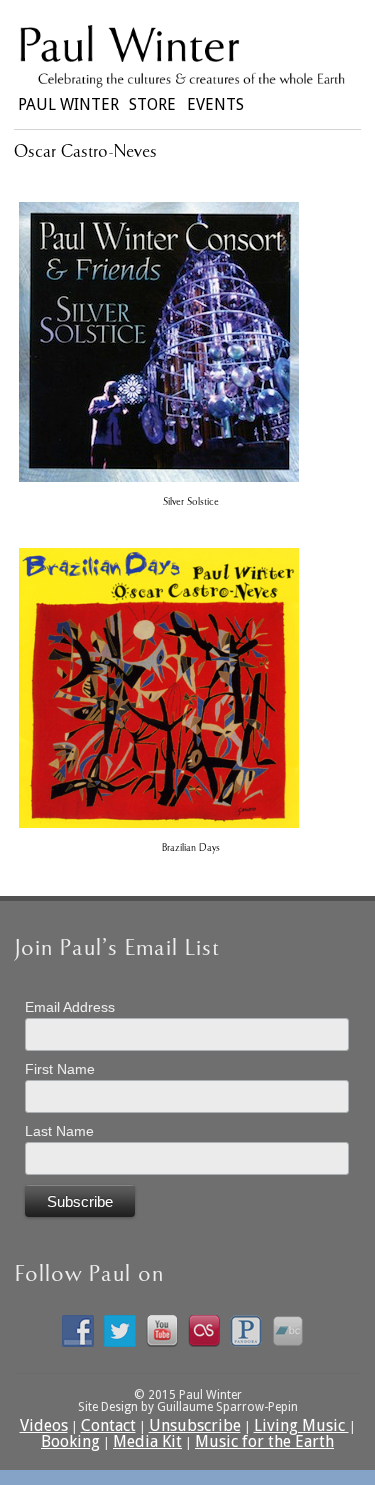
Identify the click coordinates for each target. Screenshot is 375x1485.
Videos (44, 1425)
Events (215, 103)
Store (152, 103)
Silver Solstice (191, 502)
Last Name (59, 1131)
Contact (108, 1425)
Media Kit (147, 1441)
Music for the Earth (264, 1441)
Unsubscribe (195, 1425)
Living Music (301, 1425)
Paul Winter (68, 103)
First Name (60, 1069)
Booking (70, 1441)
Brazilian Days (191, 848)
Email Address (70, 1007)
